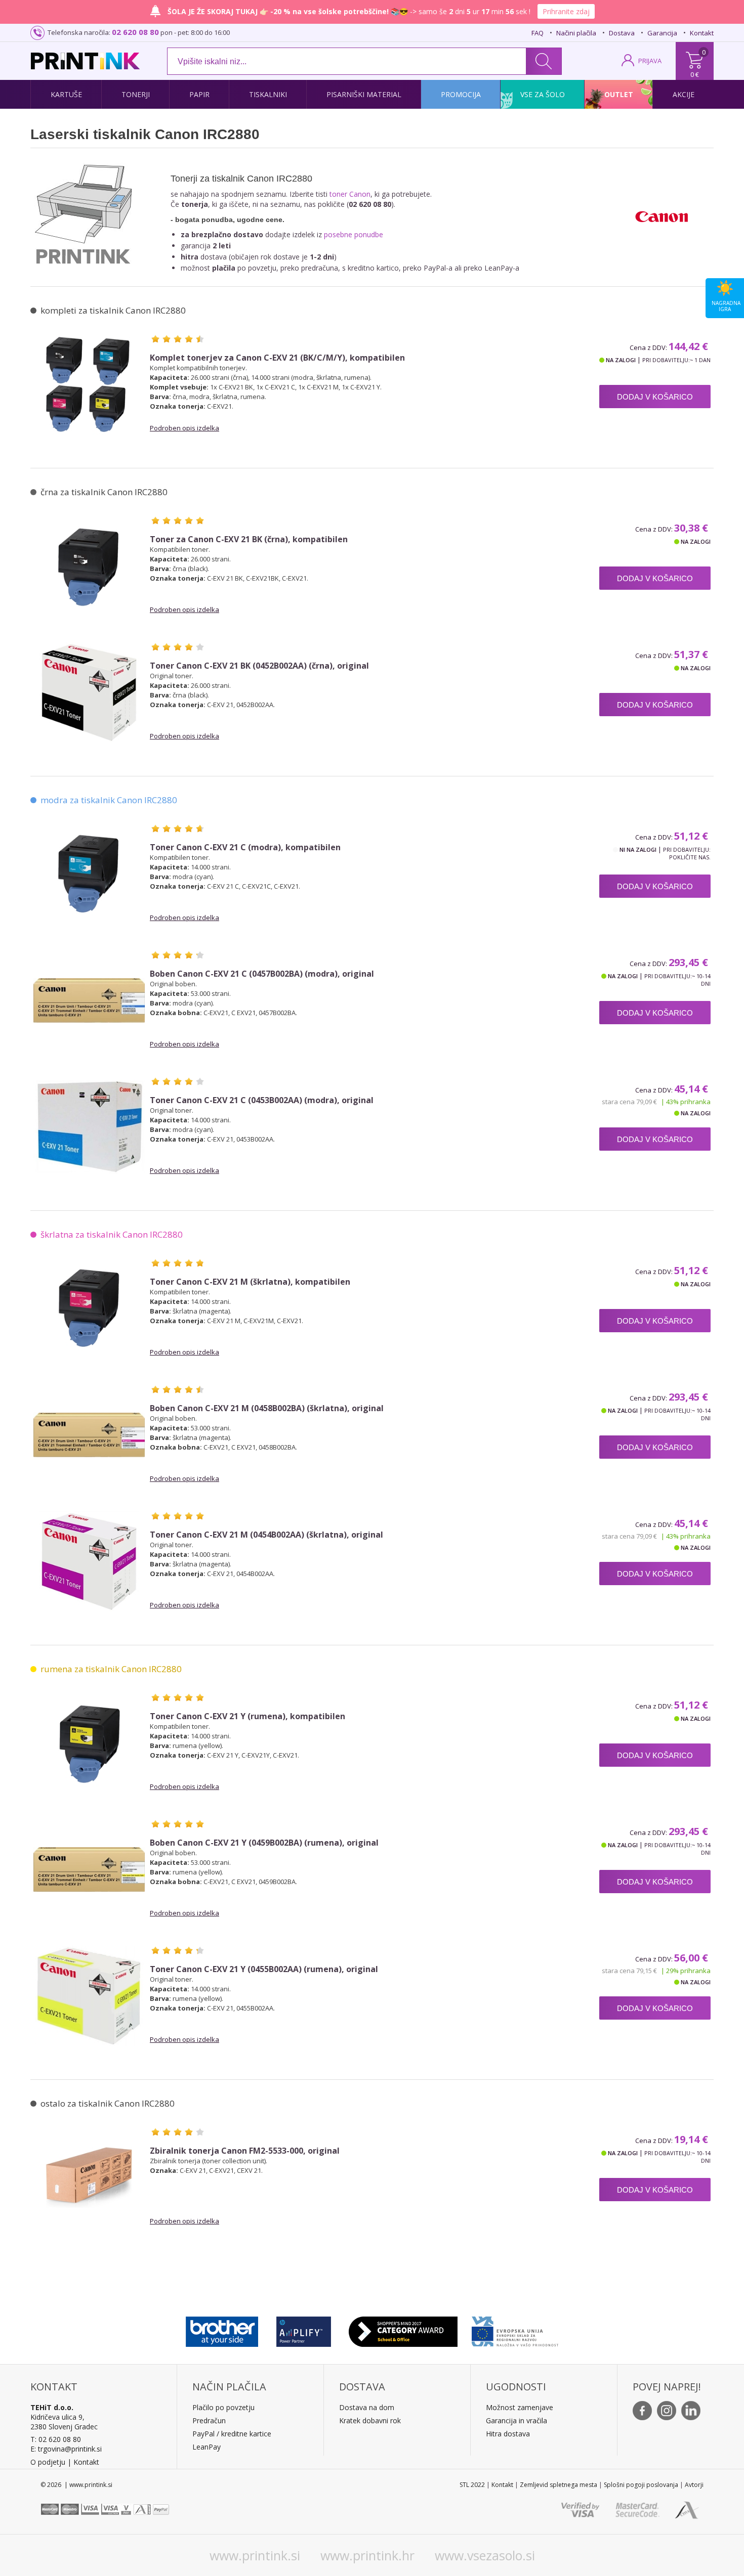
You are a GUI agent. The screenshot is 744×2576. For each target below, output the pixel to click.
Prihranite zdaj (566, 11)
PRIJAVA (650, 61)
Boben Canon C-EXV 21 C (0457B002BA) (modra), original (262, 974)
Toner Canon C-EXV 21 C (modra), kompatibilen (245, 847)
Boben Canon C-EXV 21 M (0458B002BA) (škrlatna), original (267, 1408)
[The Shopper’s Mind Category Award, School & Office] (403, 2329)
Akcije (684, 94)
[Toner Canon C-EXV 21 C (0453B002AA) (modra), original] (89, 1127)
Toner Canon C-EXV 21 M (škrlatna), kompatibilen (250, 1282)
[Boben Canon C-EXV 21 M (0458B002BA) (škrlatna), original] (89, 1435)
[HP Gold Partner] (303, 2329)
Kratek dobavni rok (370, 2420)
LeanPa (205, 2447)
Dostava (622, 33)
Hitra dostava (508, 2434)
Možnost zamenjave (520, 2407)
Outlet (619, 94)
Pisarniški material (364, 94)
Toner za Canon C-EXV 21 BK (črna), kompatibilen (249, 539)
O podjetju (48, 2462)
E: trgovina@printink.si (66, 2449)
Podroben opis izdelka (184, 428)
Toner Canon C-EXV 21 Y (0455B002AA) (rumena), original (264, 1969)
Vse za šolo (543, 94)
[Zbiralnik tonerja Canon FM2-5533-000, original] (89, 2177)
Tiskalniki (268, 94)
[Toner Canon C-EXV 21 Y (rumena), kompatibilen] (89, 1743)
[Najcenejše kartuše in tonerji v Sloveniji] (85, 61)
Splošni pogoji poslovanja (641, 2485)
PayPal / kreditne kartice (232, 2434)
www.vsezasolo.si (485, 2555)
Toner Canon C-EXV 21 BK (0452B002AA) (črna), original (259, 666)
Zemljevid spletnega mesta (559, 2485)
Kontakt (702, 33)
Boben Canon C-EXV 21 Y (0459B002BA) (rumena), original (264, 1843)
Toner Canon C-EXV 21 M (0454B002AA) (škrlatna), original (266, 1535)
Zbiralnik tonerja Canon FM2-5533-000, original (245, 2151)
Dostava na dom (367, 2407)
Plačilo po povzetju (223, 2407)
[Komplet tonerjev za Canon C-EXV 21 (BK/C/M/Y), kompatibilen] (89, 384)
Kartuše (66, 94)
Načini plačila (576, 33)
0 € (695, 74)
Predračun (209, 2420)
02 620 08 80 (135, 32)
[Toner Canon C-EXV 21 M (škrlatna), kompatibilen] (89, 1308)
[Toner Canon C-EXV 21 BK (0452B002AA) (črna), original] (89, 692)
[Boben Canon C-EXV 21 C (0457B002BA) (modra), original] (89, 1000)
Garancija (662, 33)
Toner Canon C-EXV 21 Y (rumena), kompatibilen (247, 1716)
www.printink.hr (367, 2555)
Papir (199, 94)
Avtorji (694, 2485)
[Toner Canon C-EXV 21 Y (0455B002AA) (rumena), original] (89, 1996)
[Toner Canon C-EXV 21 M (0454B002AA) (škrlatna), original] (89, 1561)
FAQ (538, 33)
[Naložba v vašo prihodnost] (515, 2329)
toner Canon (350, 194)
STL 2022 (472, 2485)
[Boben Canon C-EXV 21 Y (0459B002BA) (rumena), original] (89, 1869)
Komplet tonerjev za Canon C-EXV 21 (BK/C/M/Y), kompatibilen (277, 358)
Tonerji (136, 94)
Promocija (461, 94)
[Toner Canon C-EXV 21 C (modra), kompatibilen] (89, 874)
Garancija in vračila (516, 2420)
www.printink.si (255, 2555)
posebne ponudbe (354, 234)
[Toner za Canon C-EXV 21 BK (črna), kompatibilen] (89, 566)
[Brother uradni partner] (222, 2329)
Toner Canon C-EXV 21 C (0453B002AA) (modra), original (262, 1100)
